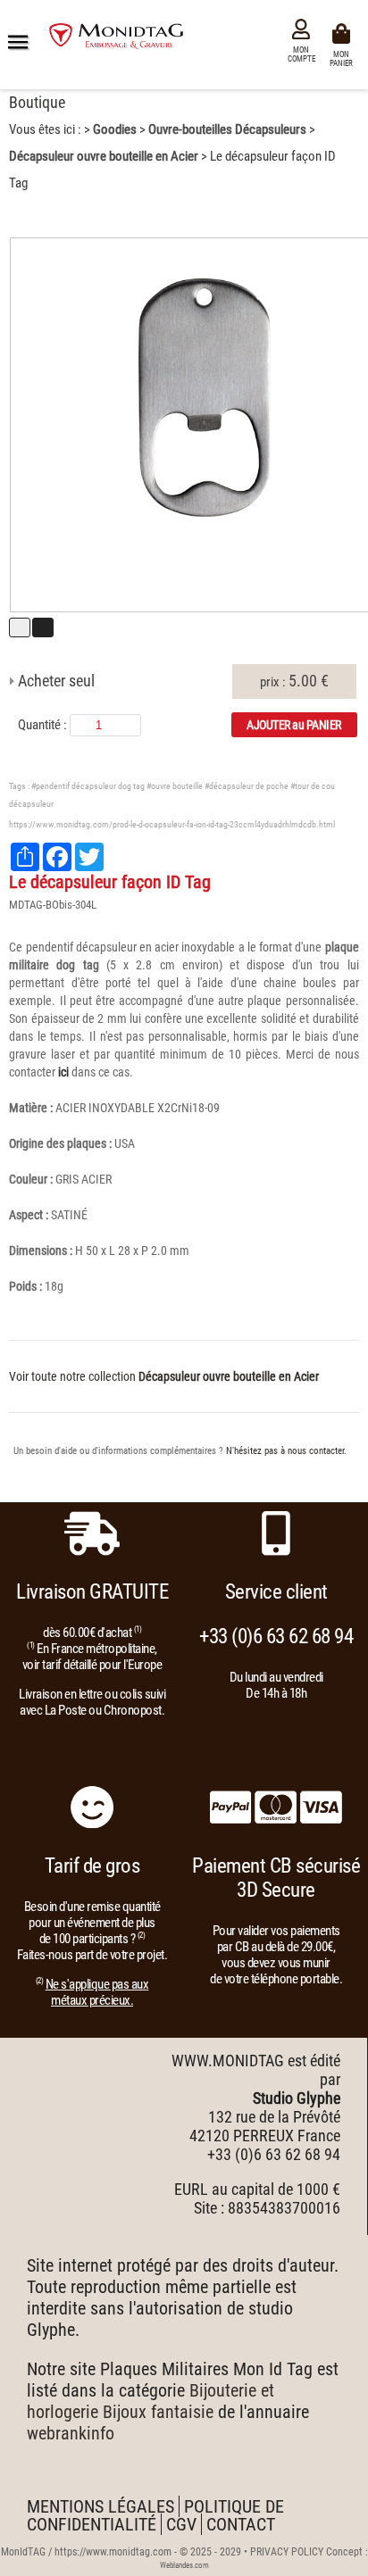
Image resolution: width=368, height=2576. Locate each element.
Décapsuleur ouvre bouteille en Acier (104, 156)
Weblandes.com (184, 2565)
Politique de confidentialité (155, 2515)
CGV (181, 2524)
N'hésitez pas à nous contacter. (286, 1451)
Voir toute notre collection (164, 1376)
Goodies (115, 129)
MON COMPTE (301, 54)
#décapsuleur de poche (247, 786)
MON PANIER (344, 58)
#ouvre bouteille (175, 786)
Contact (241, 2524)
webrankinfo (71, 2433)
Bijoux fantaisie (158, 2412)
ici (63, 1072)
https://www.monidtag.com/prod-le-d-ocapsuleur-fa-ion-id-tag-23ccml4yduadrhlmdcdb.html (172, 824)
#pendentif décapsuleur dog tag (88, 786)
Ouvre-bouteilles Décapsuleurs (227, 129)
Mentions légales (100, 2506)
